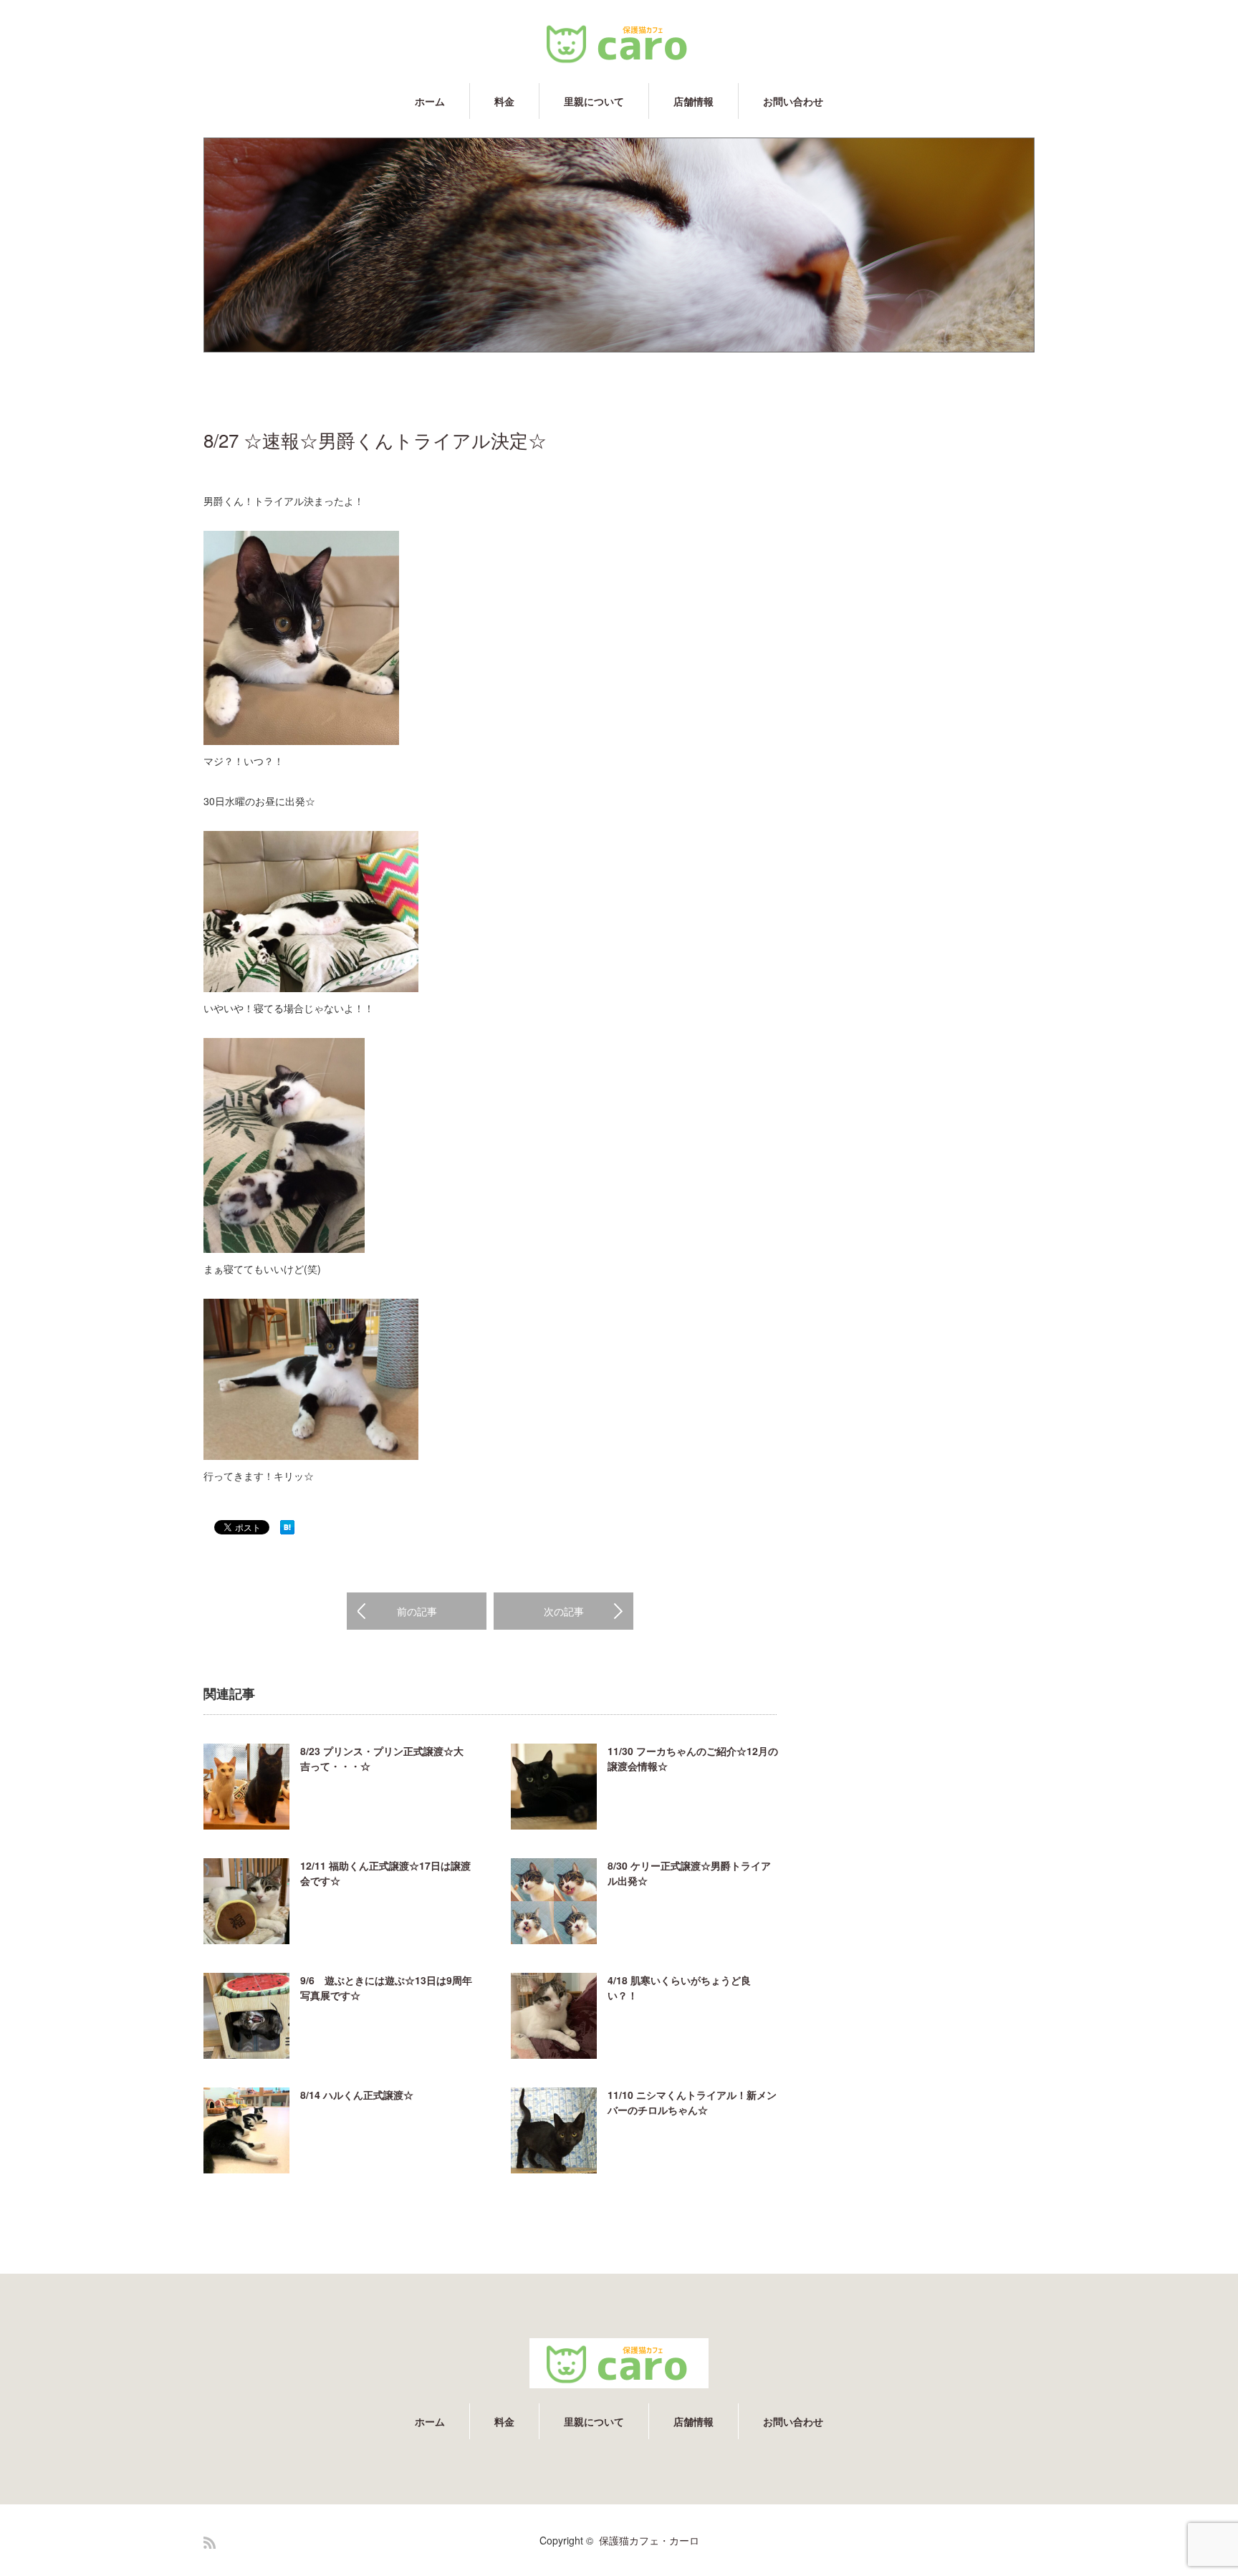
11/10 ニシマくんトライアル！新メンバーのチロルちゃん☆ (692, 2102)
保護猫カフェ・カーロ (649, 2540)
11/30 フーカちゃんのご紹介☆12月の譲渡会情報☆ (693, 1758)
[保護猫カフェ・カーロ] (619, 43)
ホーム (430, 101)
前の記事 (417, 1611)
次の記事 (564, 1611)
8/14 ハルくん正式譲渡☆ (357, 2095)
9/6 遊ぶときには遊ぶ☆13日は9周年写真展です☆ (386, 1988)
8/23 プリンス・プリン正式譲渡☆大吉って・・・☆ (382, 1758)
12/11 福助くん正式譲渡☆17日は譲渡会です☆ (385, 1873)
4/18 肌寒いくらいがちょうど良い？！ (679, 1988)
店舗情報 (694, 101)
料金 (504, 101)
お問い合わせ (793, 101)
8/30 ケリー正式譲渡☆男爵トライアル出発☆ (689, 1873)
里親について (594, 101)
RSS (210, 2543)
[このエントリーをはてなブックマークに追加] (287, 1530)
